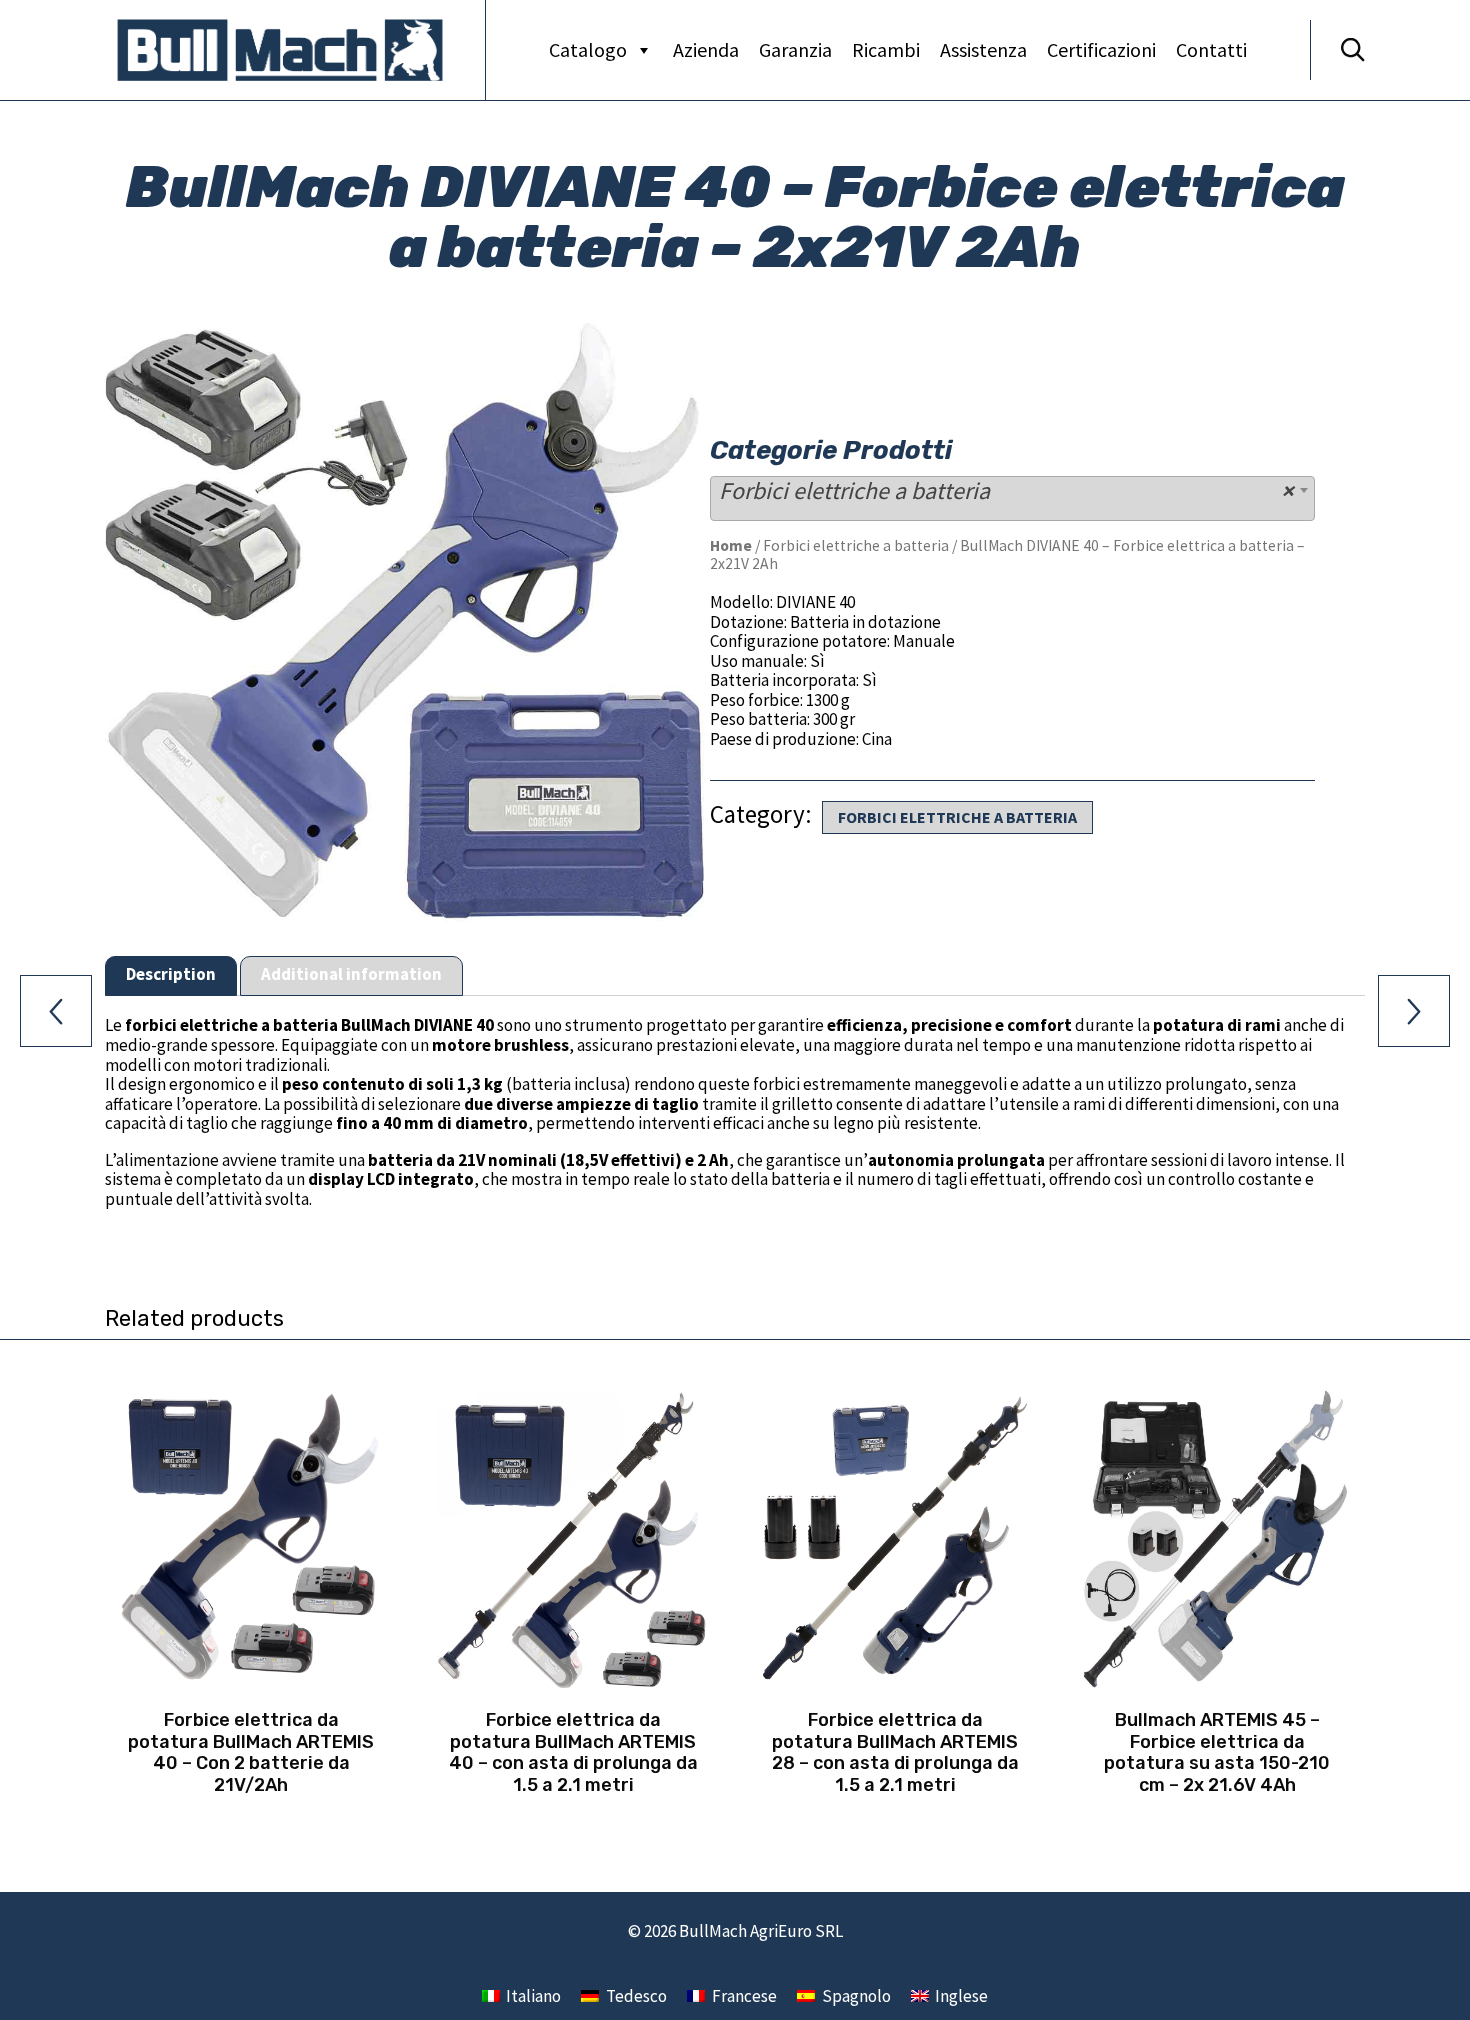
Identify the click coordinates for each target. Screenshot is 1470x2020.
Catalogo (588, 49)
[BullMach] (280, 50)
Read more (251, 1687)
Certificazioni (1101, 49)
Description (171, 974)
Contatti (1211, 49)
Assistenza (983, 49)
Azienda (706, 49)
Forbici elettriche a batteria (856, 545)
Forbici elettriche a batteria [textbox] (1006, 491)
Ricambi (886, 49)
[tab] (171, 976)
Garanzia (795, 49)
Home (731, 545)
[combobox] (1012, 498)
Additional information (351, 974)
